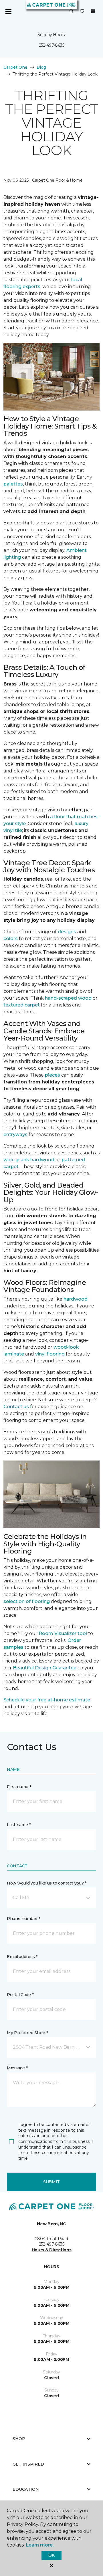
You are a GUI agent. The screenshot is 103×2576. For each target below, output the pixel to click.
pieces (53, 1075)
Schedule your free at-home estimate (47, 1700)
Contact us (16, 1407)
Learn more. (40, 2545)
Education (26, 2489)
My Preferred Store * (27, 2033)
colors (11, 939)
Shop (19, 2439)
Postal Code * (20, 1995)
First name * (19, 1787)
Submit (51, 2182)
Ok (51, 2555)
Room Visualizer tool (63, 1633)
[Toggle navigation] (8, 11)
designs (67, 932)
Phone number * (24, 1919)
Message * (17, 2068)
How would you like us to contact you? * (47, 1883)
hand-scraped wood (68, 998)
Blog (41, 67)
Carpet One (15, 67)
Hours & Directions (52, 2250)
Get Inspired (28, 2464)
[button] (72, 11)
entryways (15, 1135)
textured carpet (22, 1005)
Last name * (19, 1825)
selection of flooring (27, 1601)
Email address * (22, 1957)
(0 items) (93, 11)
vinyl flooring (50, 1354)
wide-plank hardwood (29, 1160)
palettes (13, 484)
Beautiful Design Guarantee (45, 1668)
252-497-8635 (52, 45)
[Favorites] (82, 11)
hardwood (76, 1299)
